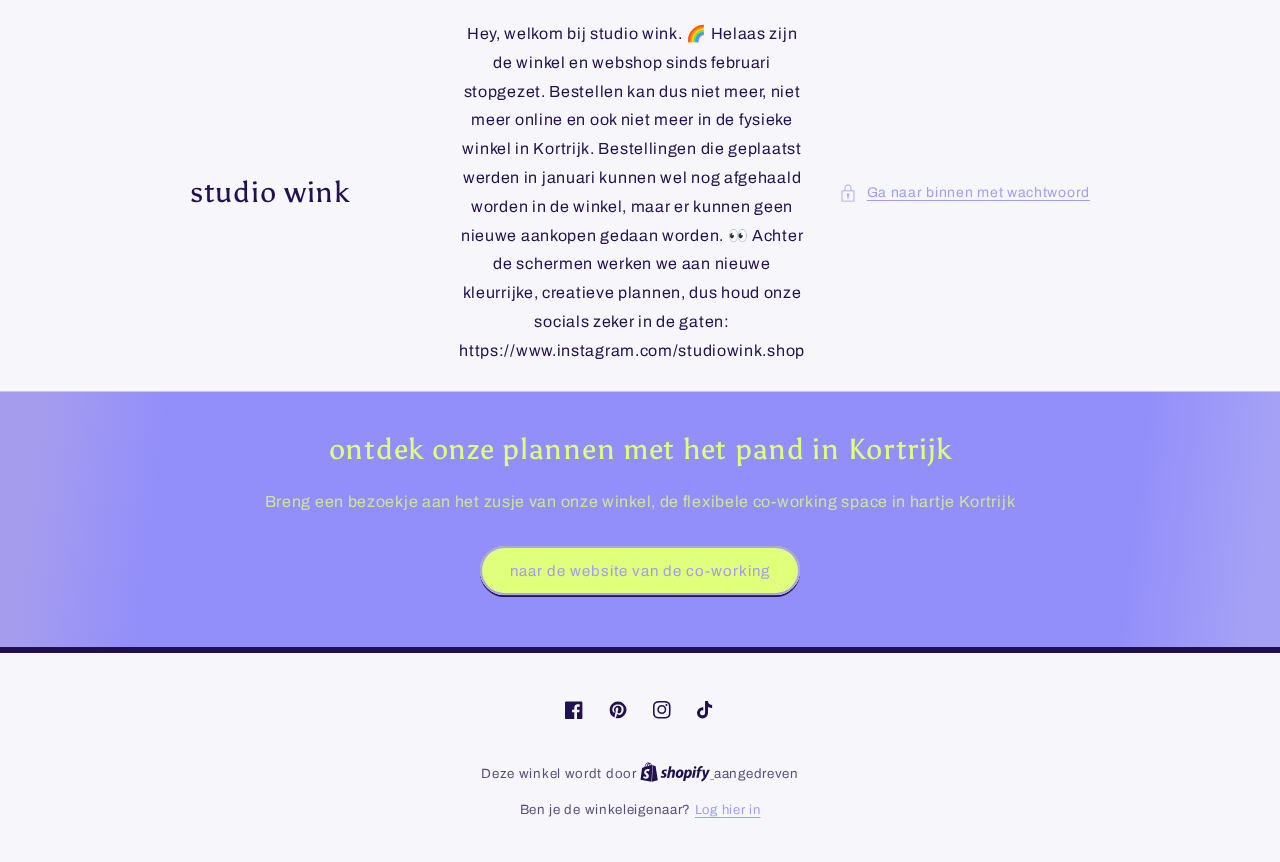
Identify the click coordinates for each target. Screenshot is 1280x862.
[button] (964, 192)
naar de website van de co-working (640, 571)
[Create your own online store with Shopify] (677, 774)
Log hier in (728, 810)
